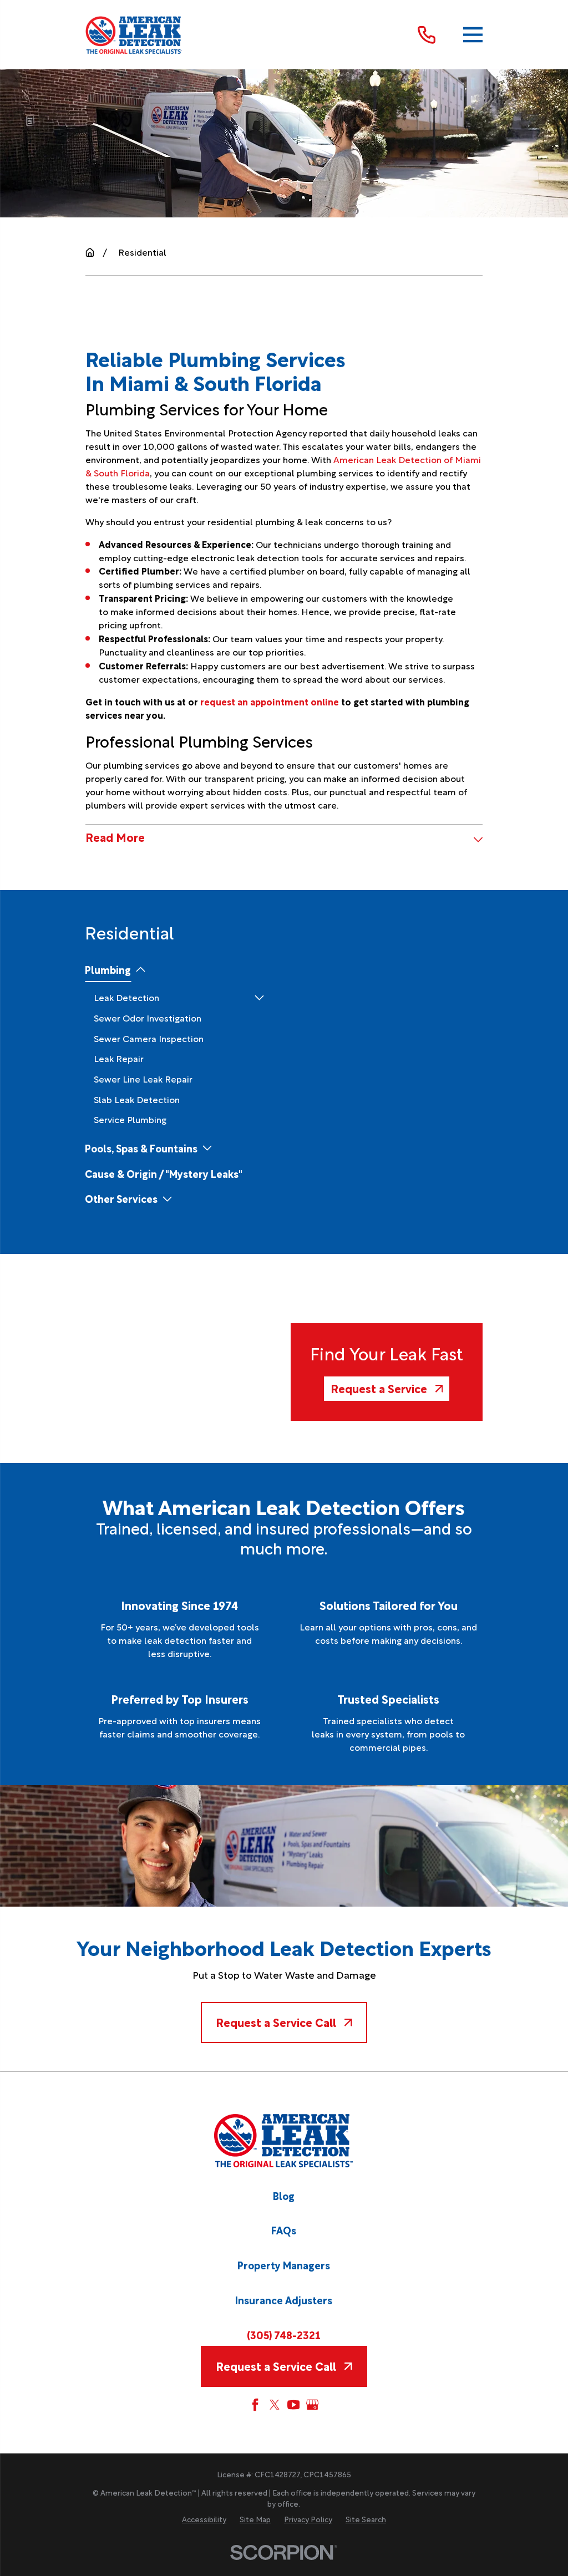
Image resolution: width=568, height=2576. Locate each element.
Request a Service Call (276, 2022)
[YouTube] (293, 2405)
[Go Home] (90, 252)
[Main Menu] (473, 35)
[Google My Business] (312, 2405)
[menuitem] (108, 969)
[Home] (134, 35)
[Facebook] (255, 2405)
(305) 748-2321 (284, 2334)
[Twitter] (275, 2405)
